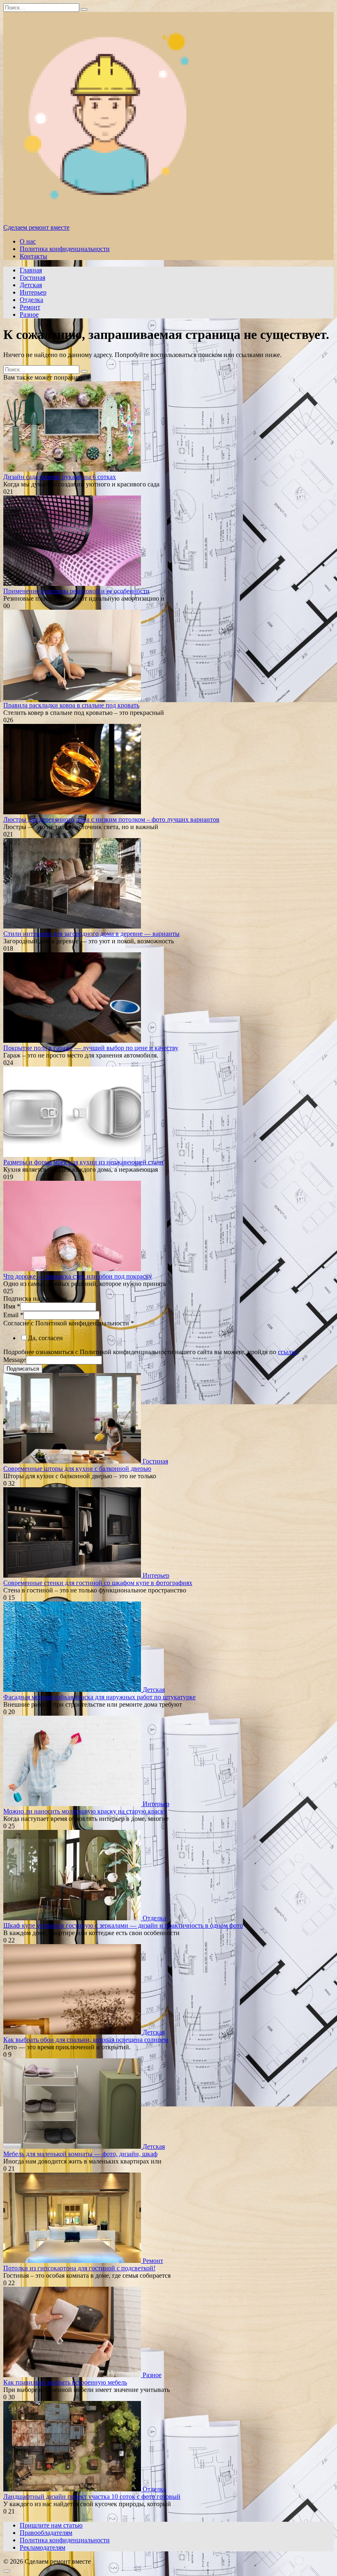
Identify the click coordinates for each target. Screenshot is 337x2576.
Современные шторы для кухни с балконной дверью (77, 1469)
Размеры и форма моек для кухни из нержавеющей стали (83, 1162)
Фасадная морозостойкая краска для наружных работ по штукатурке (99, 1697)
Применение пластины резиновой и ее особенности (76, 591)
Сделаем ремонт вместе (36, 227)
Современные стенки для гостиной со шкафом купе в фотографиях (98, 1583)
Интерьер (33, 292)
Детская (31, 285)
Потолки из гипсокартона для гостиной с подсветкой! (79, 2268)
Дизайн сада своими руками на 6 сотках (60, 477)
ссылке (288, 1352)
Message (15, 1360)
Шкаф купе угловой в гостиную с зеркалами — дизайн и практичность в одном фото (123, 1925)
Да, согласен (45, 1338)
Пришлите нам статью (51, 2525)
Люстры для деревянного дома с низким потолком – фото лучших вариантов (111, 819)
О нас (28, 241)
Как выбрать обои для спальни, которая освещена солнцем (86, 2040)
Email (13, 1315)
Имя (12, 1306)
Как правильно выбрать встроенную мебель (65, 2382)
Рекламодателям (43, 2547)
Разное (29, 315)
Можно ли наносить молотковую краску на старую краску (85, 1811)
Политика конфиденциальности (65, 249)
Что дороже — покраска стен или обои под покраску (78, 1276)
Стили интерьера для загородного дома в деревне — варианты (91, 934)
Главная (31, 270)
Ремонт (30, 307)
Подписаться (23, 1369)
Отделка (31, 300)
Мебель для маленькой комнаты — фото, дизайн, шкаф (80, 2154)
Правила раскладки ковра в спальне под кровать (71, 705)
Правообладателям (46, 2533)
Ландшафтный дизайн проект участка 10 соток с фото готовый (92, 2497)
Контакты (33, 256)
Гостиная (32, 278)
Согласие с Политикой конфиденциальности (69, 1323)
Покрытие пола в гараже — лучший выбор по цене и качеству (91, 1048)
